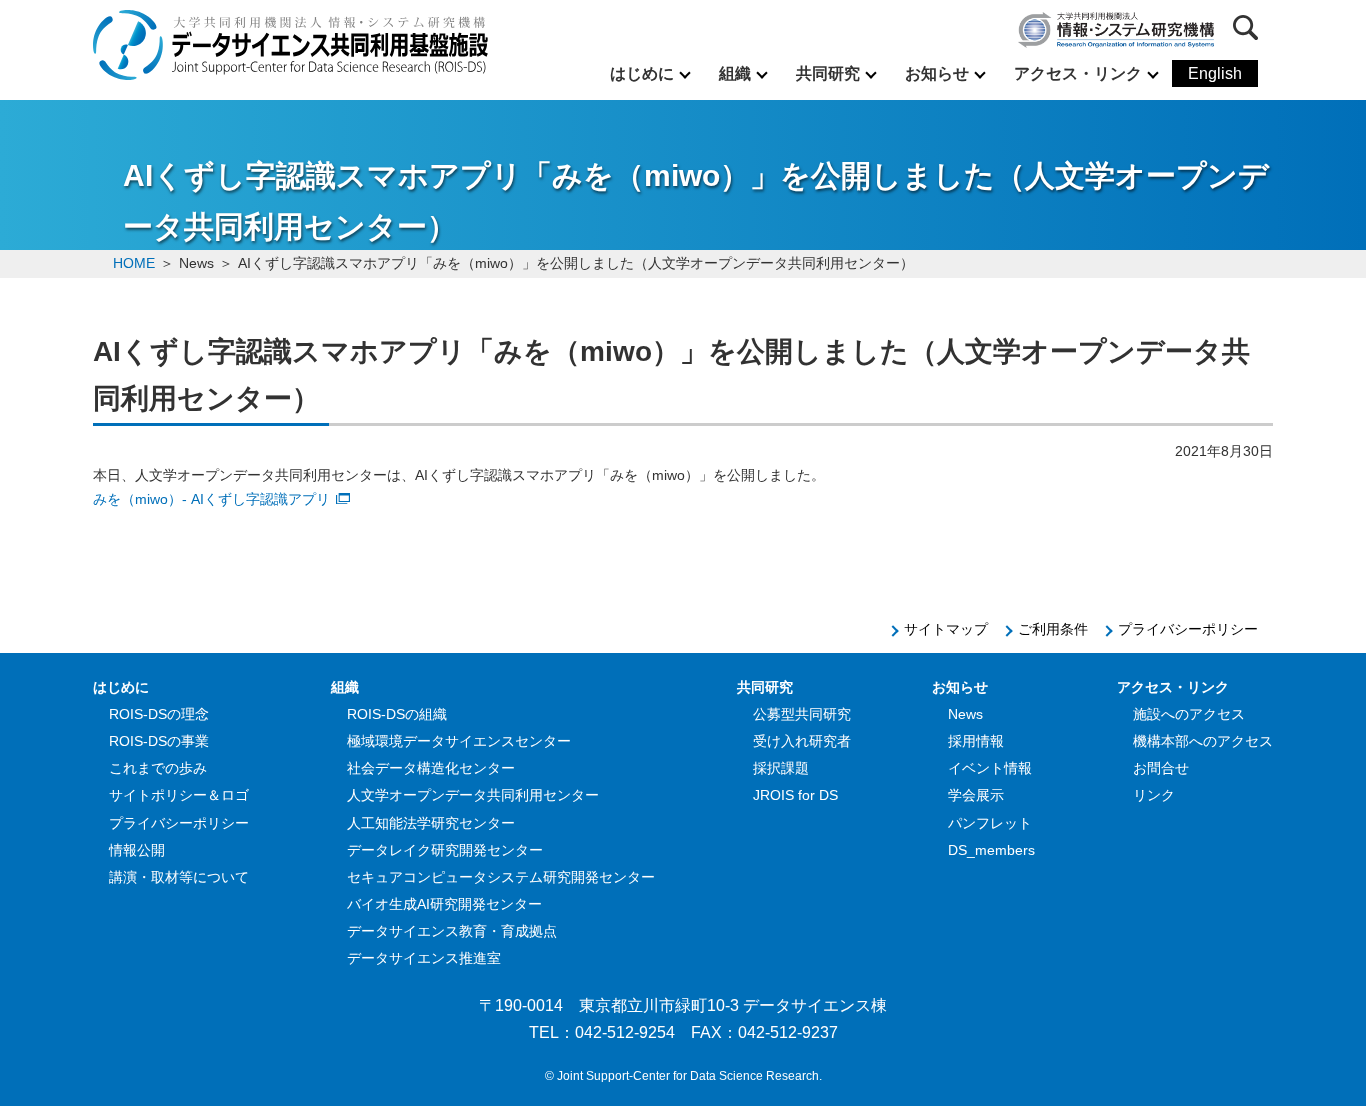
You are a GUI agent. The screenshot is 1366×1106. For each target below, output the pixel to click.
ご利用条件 (1053, 629)
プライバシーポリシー (1188, 629)
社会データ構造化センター (431, 768)
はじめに (642, 73)
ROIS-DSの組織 (397, 714)
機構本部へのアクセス (1203, 741)
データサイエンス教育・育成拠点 (452, 931)
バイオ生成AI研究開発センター (444, 904)
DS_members (991, 850)
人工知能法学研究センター (431, 823)
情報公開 (137, 850)
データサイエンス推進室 (424, 958)
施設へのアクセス (1189, 714)
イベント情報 (990, 768)
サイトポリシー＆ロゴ (179, 795)
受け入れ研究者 (802, 741)
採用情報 (976, 741)
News (965, 714)
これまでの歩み (158, 768)
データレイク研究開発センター (445, 850)
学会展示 (976, 795)
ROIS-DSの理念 (159, 714)
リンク (1154, 795)
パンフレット (990, 823)
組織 (735, 73)
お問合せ (1161, 768)
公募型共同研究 (802, 714)
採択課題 (781, 768)
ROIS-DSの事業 (159, 741)
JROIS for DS (795, 795)
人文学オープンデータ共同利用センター (473, 795)
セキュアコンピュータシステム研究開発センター (501, 877)
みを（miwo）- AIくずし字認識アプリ (211, 499)
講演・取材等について (179, 877)
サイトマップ (946, 629)
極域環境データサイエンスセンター (459, 741)
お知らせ (937, 73)
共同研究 (828, 73)
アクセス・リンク (1078, 73)
